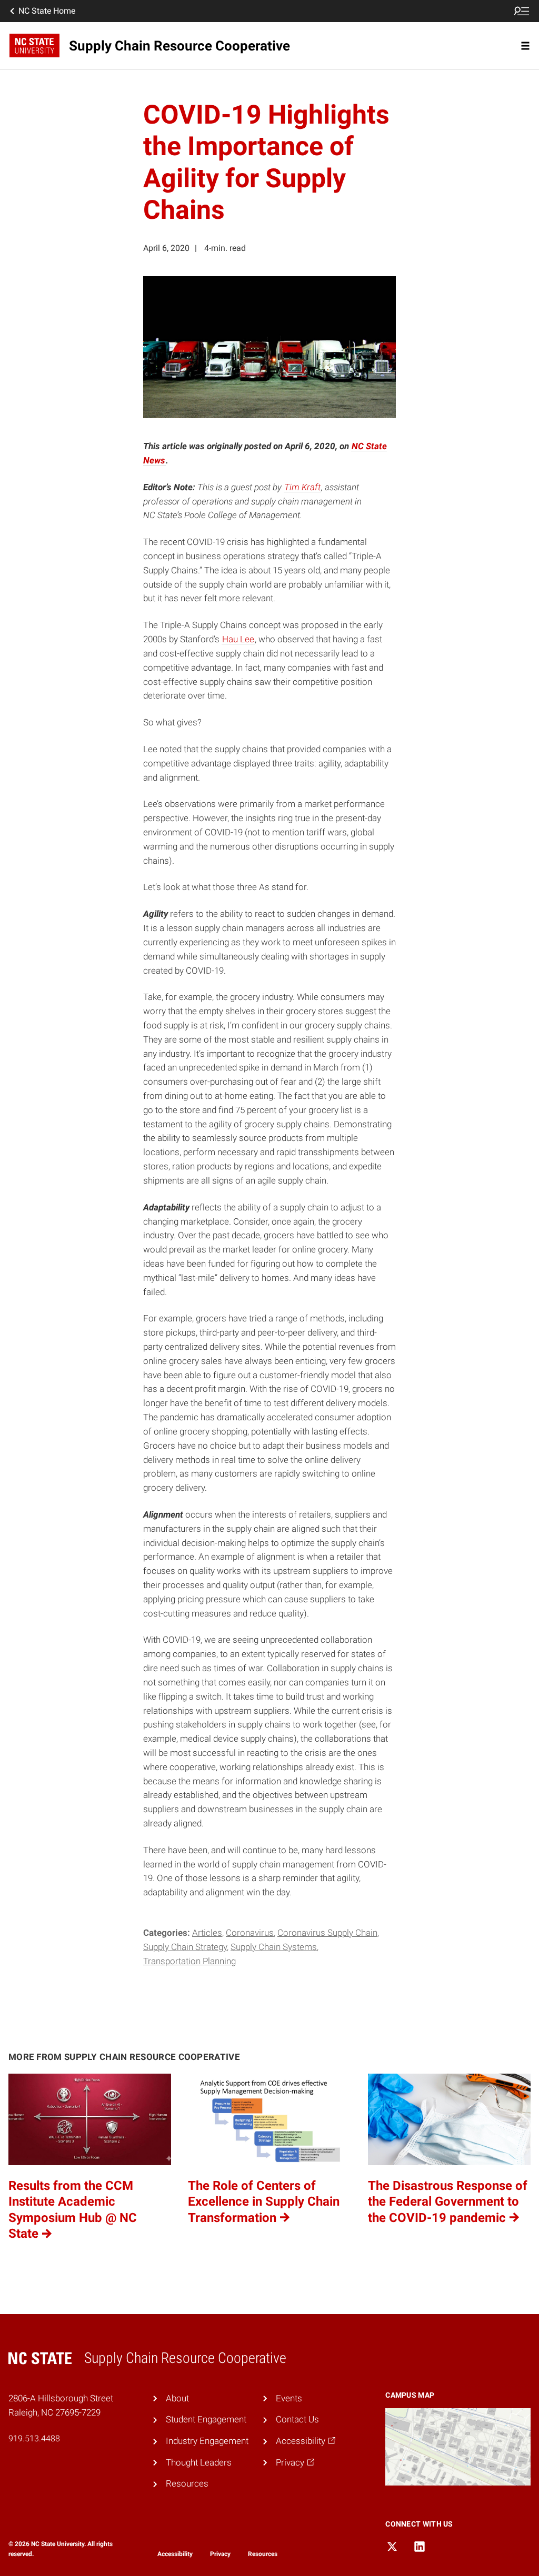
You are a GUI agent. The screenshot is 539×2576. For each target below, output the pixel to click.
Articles (207, 1933)
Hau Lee (238, 639)
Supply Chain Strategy (185, 1947)
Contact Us (297, 2419)
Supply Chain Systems (274, 1947)
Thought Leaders (199, 2462)
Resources (187, 2483)
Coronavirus (250, 1933)
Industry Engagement (207, 2441)
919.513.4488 (34, 2438)
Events (289, 2398)
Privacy (220, 2554)
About (177, 2398)
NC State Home (47, 11)
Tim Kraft (302, 487)
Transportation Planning (189, 1961)
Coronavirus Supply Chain (327, 1933)
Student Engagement (206, 2419)
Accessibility (175, 2554)
